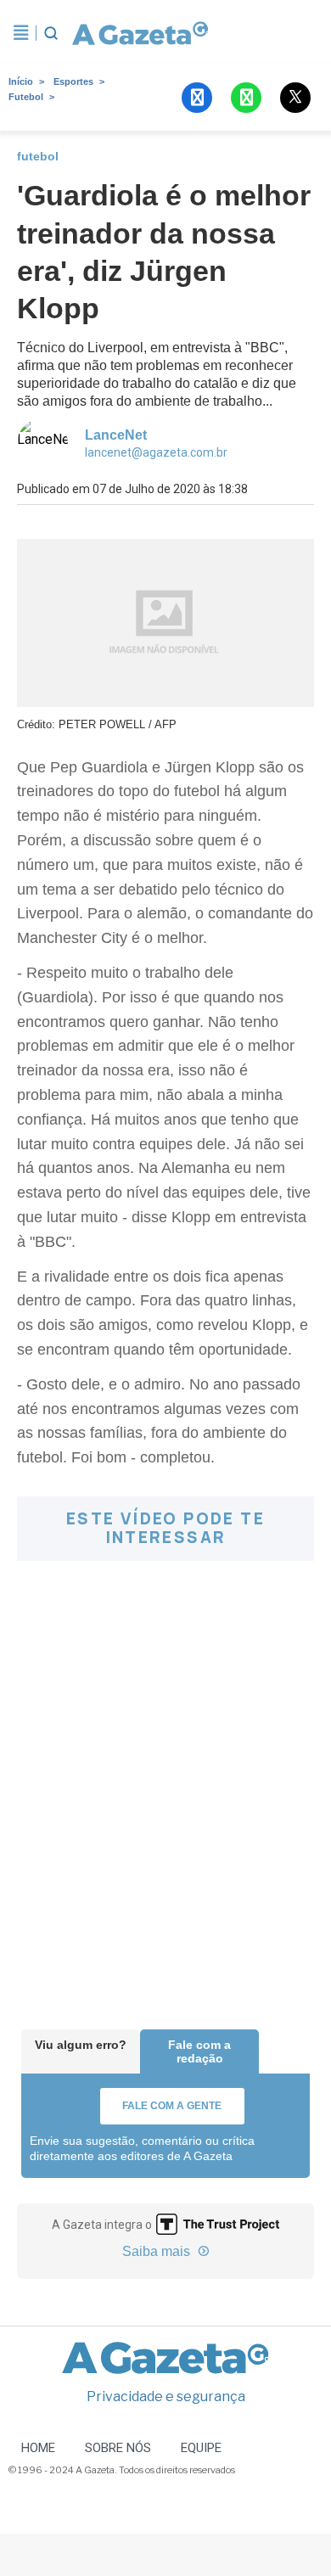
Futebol (26, 97)
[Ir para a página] (140, 33)
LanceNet (116, 435)
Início (21, 81)
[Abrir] (21, 33)
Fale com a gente (172, 2106)
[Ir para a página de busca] (51, 33)
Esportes (73, 81)
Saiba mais (158, 2251)
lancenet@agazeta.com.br (156, 452)
